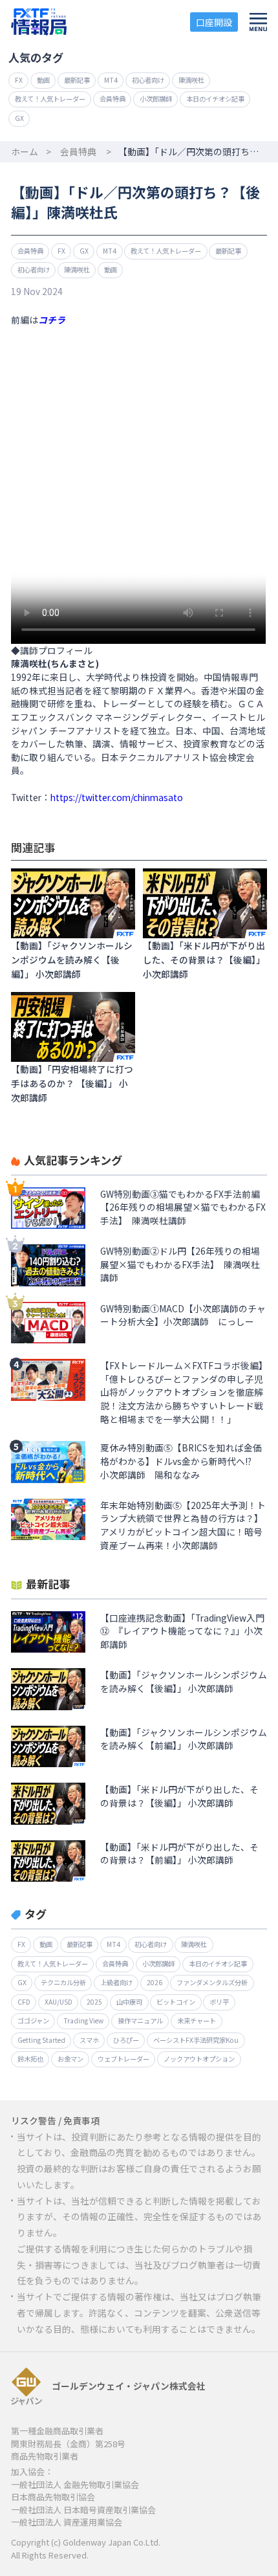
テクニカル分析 (63, 1982)
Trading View (83, 2020)
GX (19, 118)
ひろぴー (126, 2040)
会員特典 (112, 99)
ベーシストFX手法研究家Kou (196, 2040)
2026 (155, 1982)
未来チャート (197, 2020)
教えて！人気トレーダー (50, 99)
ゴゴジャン (33, 2020)
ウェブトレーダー (123, 2059)
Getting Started (41, 2040)
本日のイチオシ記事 (215, 99)
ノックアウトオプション (199, 2059)
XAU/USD (59, 2002)
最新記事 (77, 80)
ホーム (25, 151)
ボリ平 (219, 2002)
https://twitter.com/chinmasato (117, 797)
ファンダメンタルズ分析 (212, 1982)
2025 (94, 2002)
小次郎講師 (156, 99)
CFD (24, 2002)
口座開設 (214, 22)
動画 (43, 80)
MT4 (111, 80)
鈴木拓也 (30, 2059)
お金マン (70, 2059)
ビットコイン (176, 2002)
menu (258, 22)
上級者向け (116, 1982)
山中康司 (129, 2002)
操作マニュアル (140, 2020)
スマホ (89, 2040)
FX (19, 80)
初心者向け (148, 80)
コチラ (52, 320)
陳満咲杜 (191, 80)
